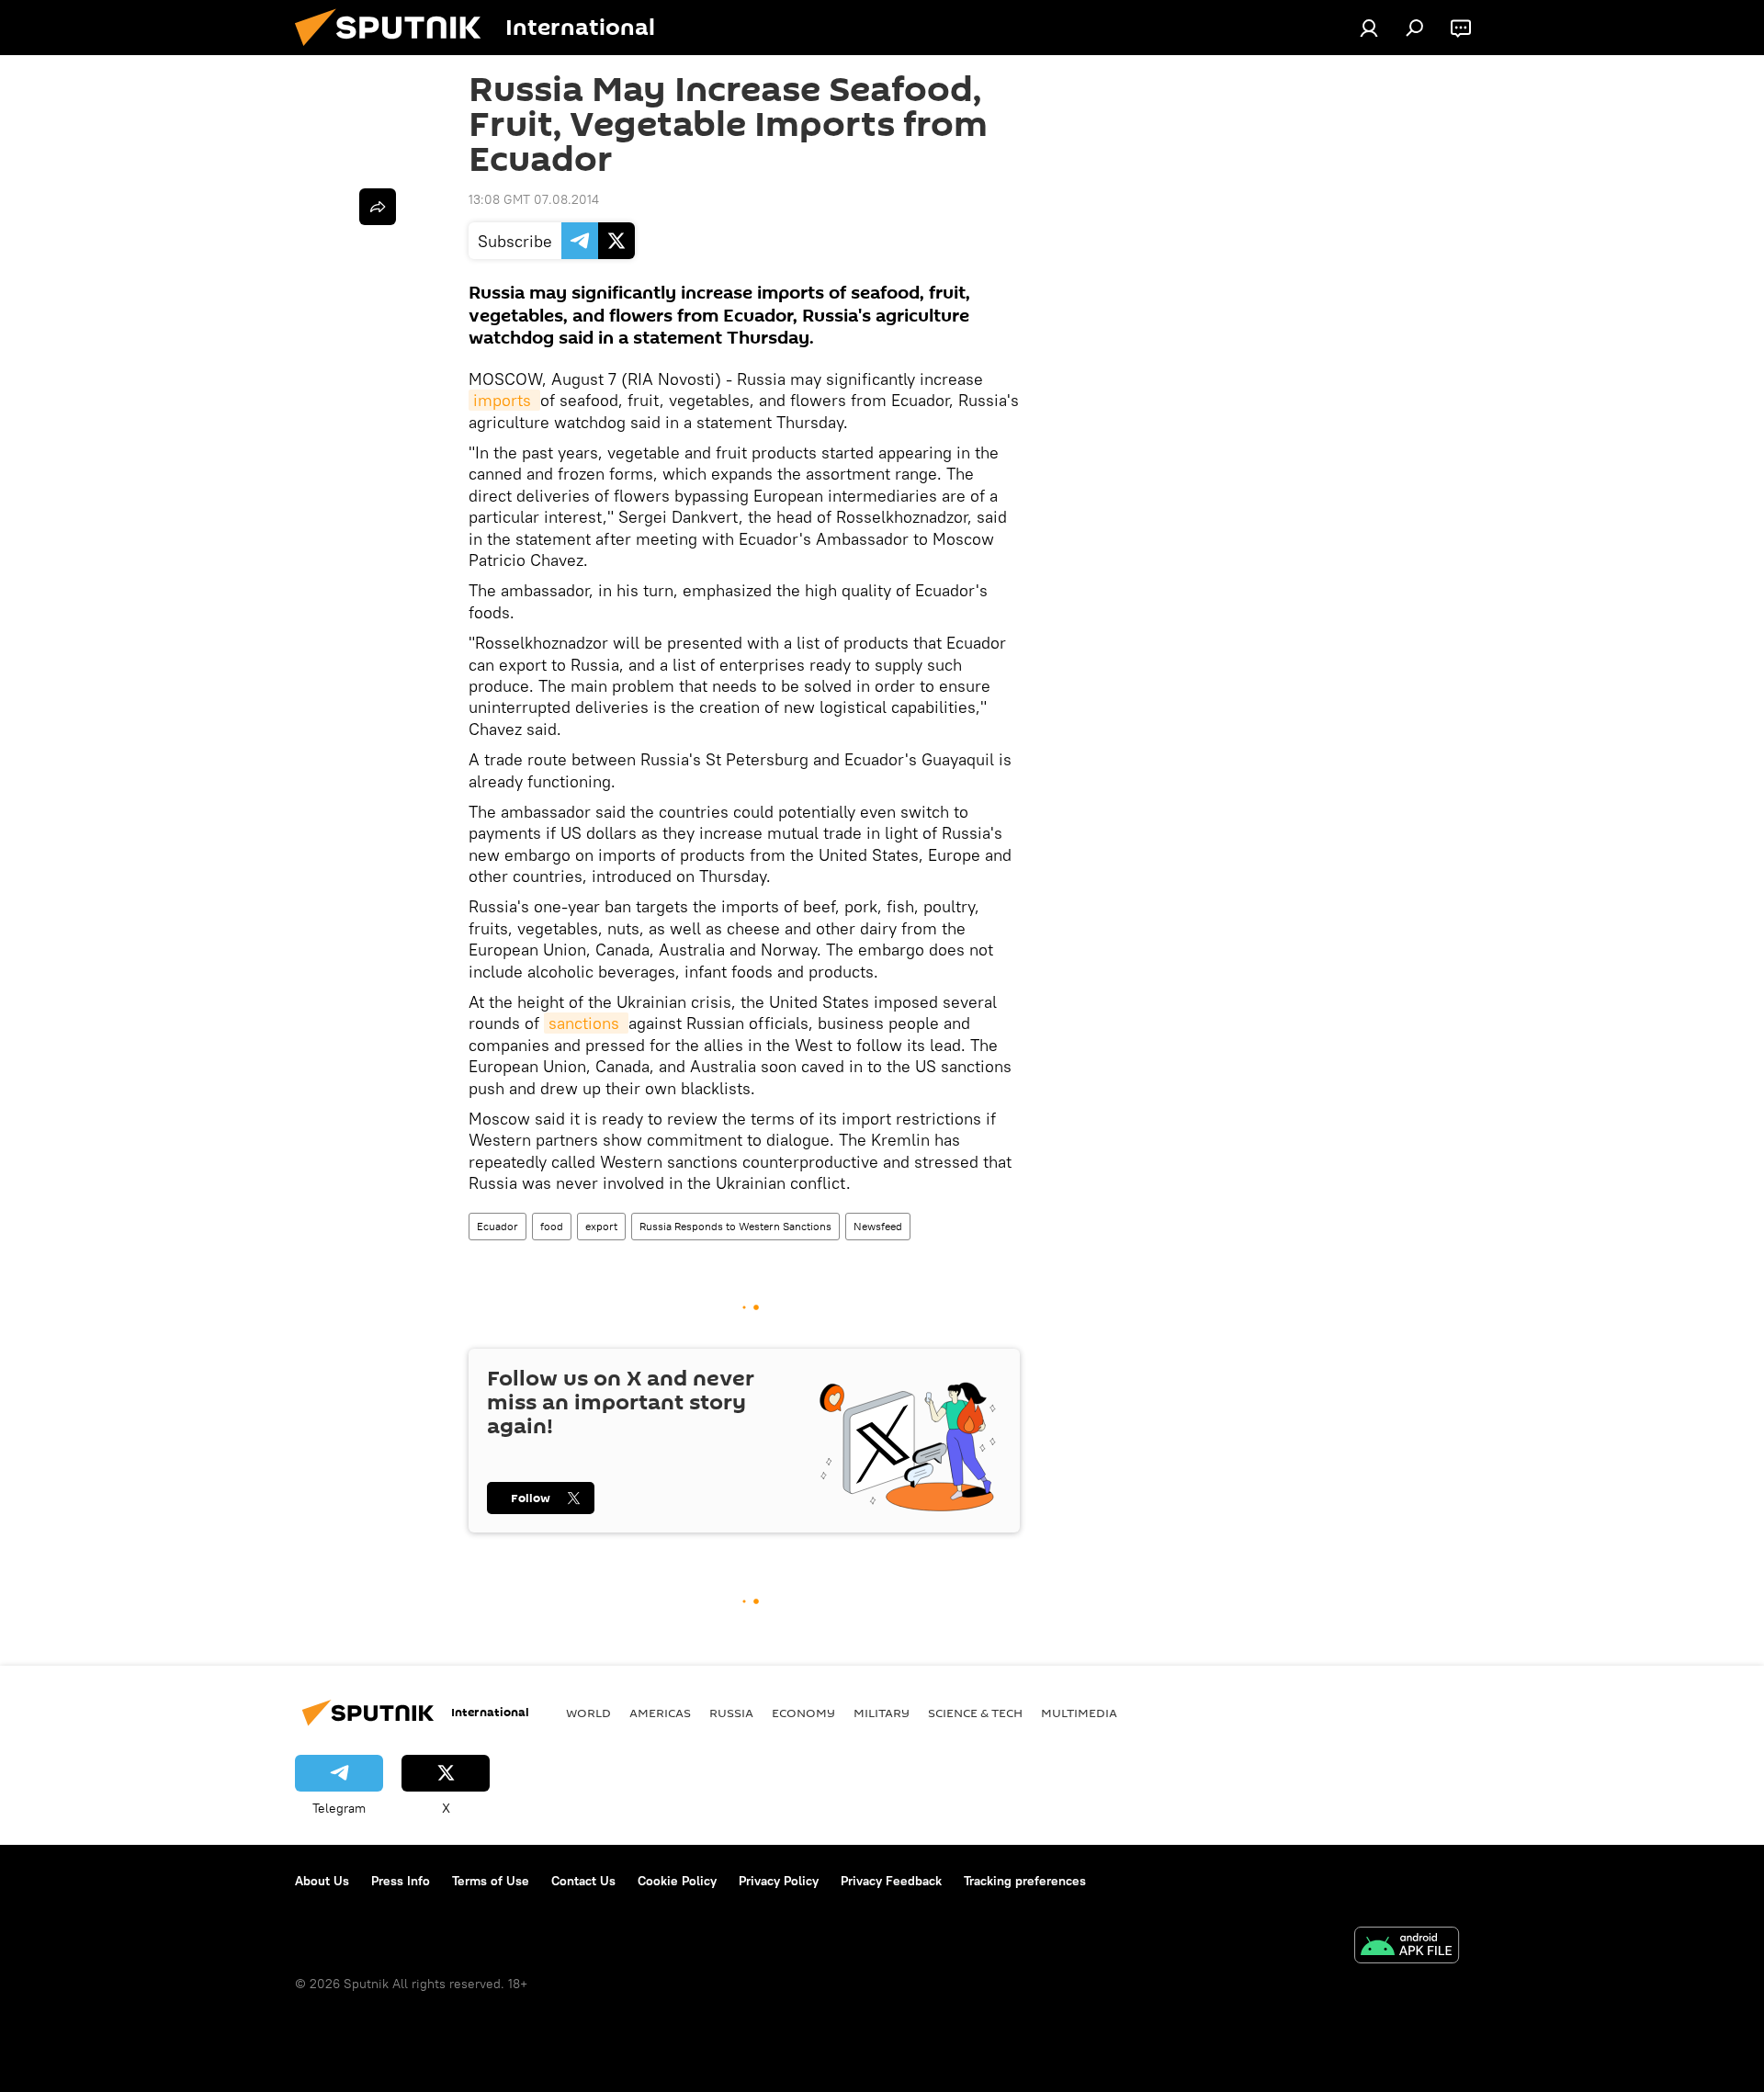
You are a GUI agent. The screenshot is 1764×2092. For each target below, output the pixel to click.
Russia (731, 1713)
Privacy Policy (779, 1881)
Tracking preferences (1025, 1881)
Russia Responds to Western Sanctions (735, 1226)
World (588, 1713)
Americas (660, 1713)
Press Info (401, 1881)
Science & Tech (975, 1713)
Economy (803, 1713)
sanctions (586, 1023)
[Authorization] (1369, 28)
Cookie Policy (677, 1881)
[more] (378, 207)
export (601, 1226)
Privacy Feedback (891, 1881)
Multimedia (1079, 1713)
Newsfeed (878, 1226)
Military (882, 1713)
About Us (322, 1881)
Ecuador (498, 1226)
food (552, 1226)
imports (504, 400)
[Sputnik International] (395, 51)
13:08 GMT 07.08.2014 (534, 199)
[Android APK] (1407, 1947)
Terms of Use (491, 1881)
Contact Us (583, 1881)
